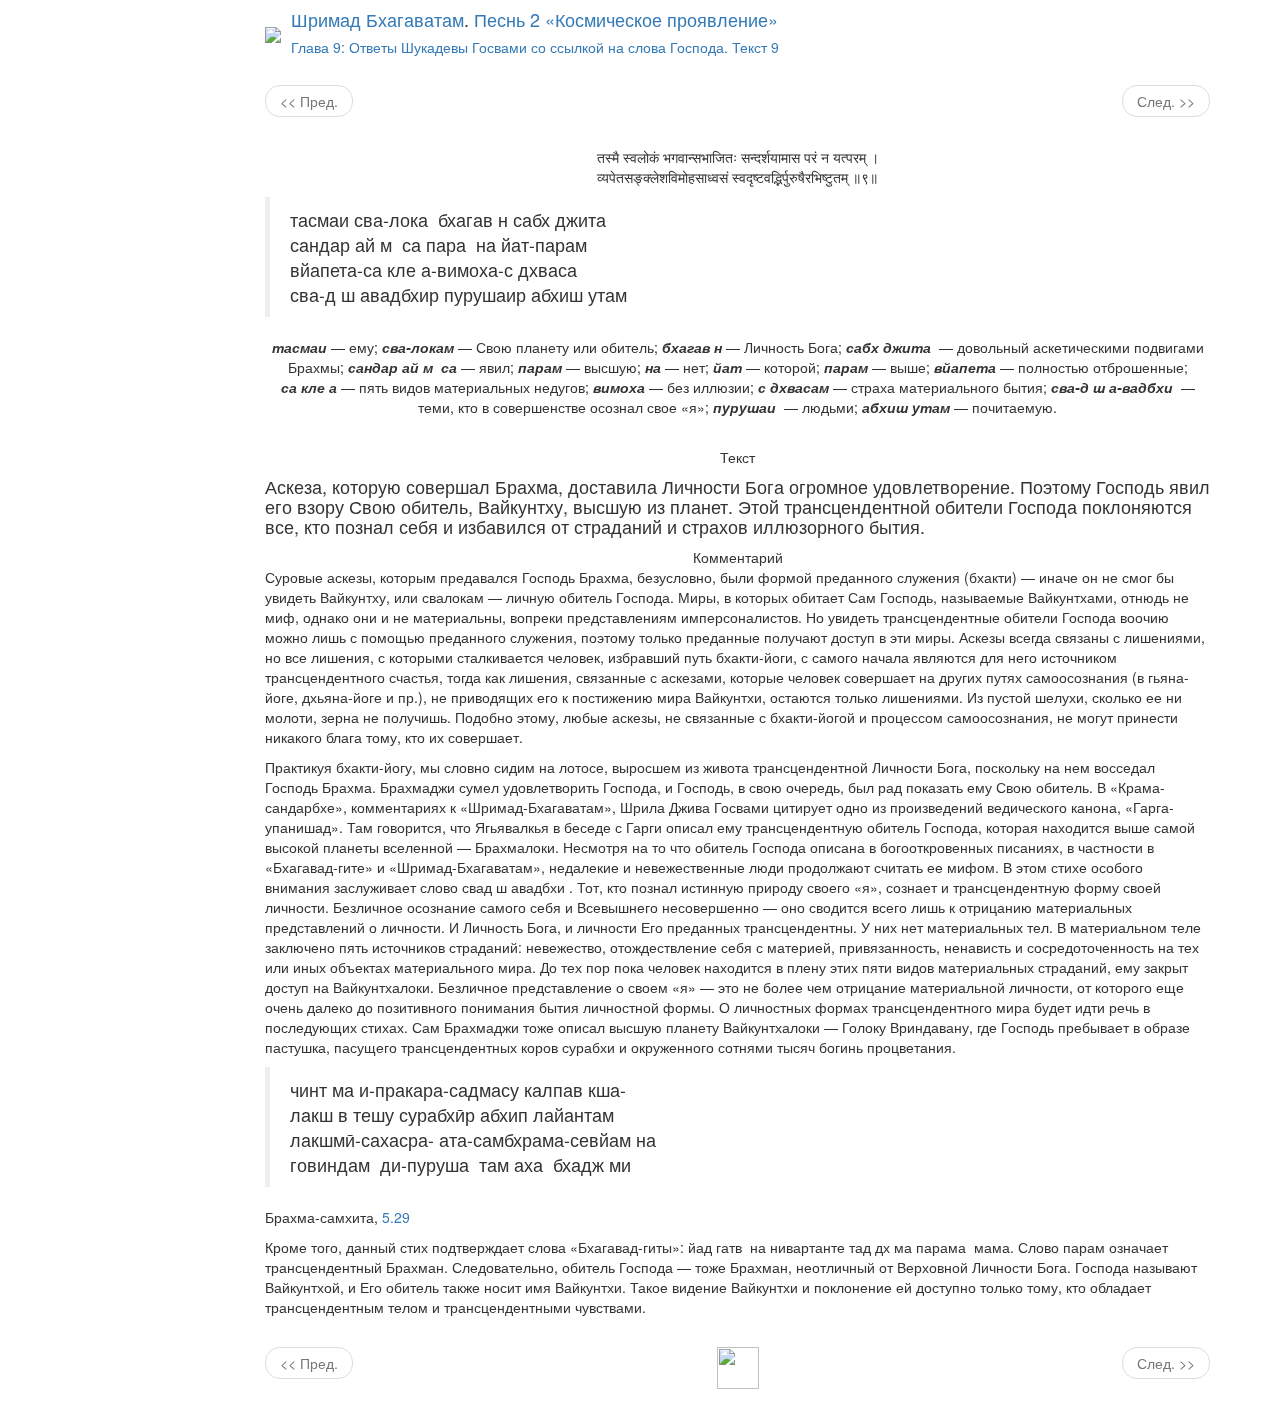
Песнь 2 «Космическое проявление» (626, 19)
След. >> (1166, 101)
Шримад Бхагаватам (377, 19)
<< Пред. (309, 101)
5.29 (396, 1217)
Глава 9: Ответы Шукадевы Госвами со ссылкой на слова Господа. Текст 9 (535, 47)
